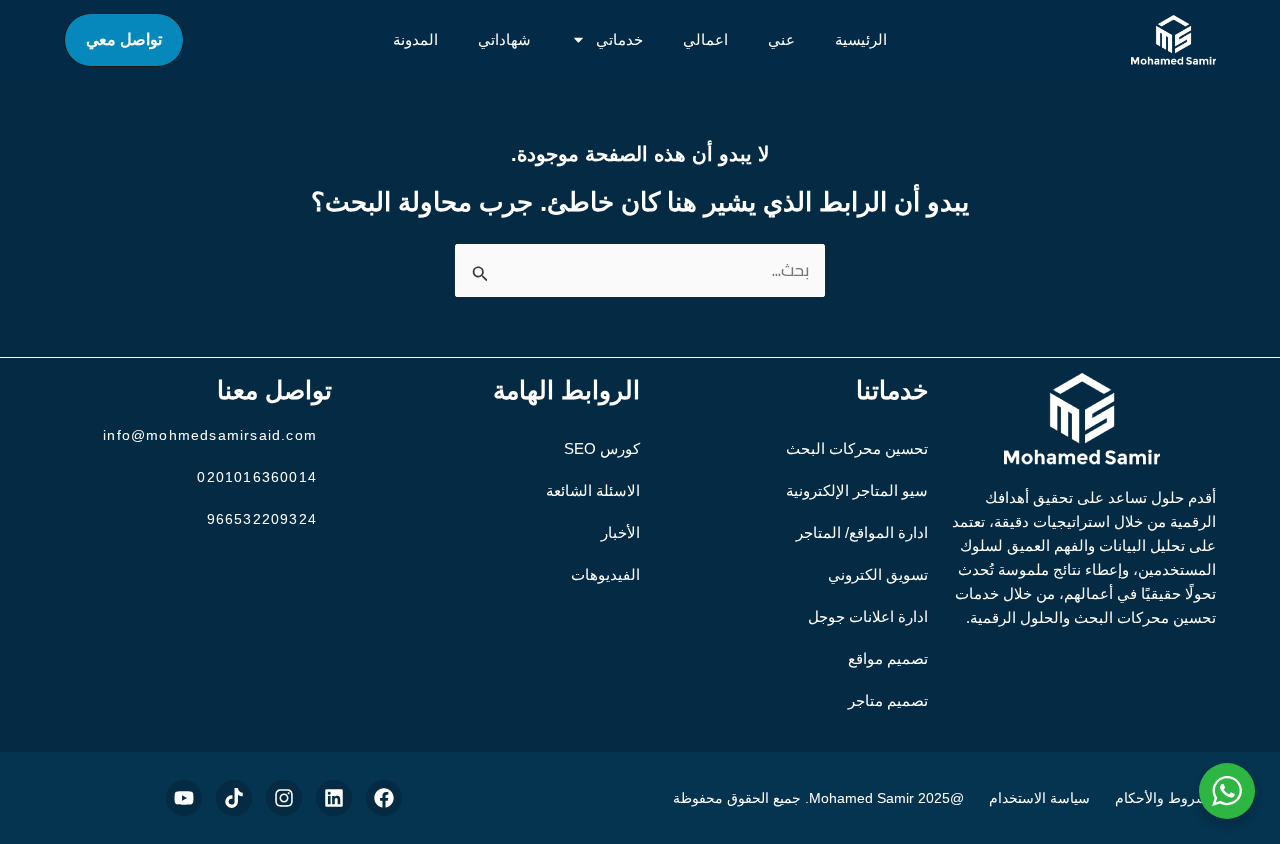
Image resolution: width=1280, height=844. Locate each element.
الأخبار (620, 532)
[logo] (1173, 40)
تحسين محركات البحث (857, 448)
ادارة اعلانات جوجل (868, 616)
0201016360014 (257, 477)
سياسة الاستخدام (1039, 798)
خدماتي (619, 39)
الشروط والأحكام (1165, 798)
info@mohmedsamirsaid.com (210, 435)
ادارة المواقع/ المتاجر (862, 532)
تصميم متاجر (888, 700)
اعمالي (705, 39)
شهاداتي (504, 39)
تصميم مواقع (888, 658)
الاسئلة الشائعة (593, 490)
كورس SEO (602, 448)
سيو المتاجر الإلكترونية (857, 490)
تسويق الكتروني (878, 574)
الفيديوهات (605, 574)
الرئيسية (861, 39)
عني (781, 39)
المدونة (415, 39)
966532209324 (262, 519)
